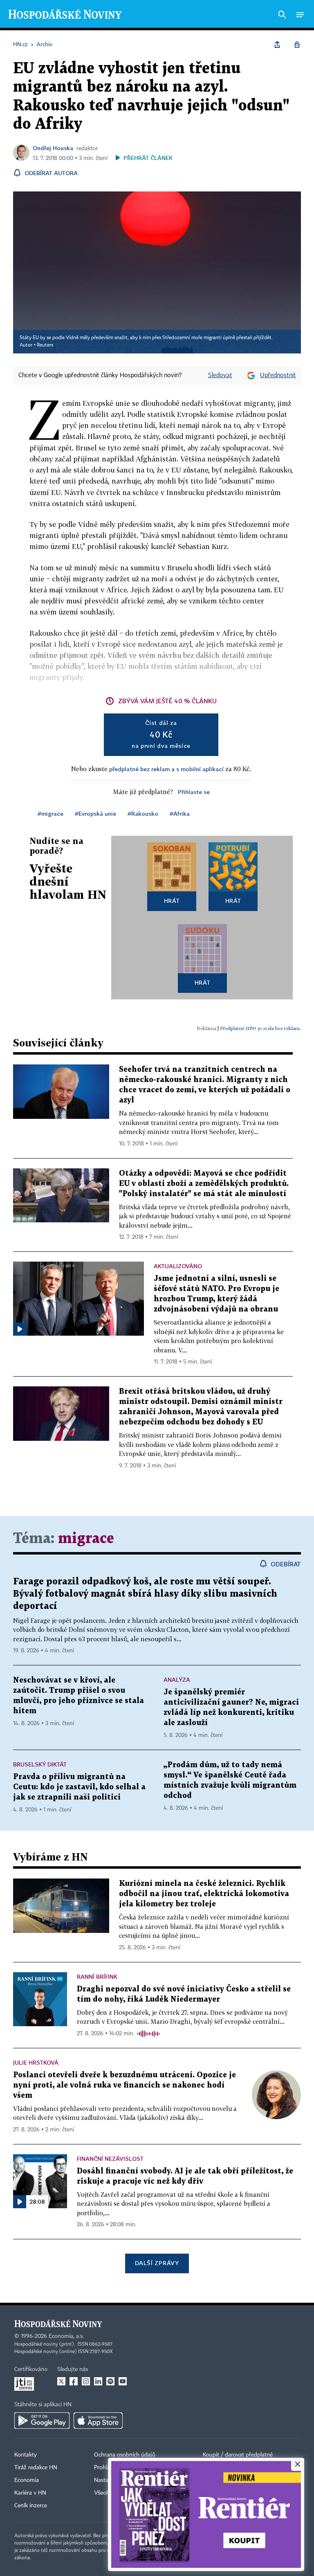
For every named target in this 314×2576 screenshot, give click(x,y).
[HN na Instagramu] (86, 2381)
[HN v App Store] (98, 2421)
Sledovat (220, 376)
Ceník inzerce (31, 2506)
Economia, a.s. (66, 2336)
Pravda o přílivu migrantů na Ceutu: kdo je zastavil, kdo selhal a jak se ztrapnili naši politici (79, 1787)
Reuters (45, 345)
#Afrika (180, 813)
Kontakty (26, 2455)
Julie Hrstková (36, 2062)
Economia (27, 2480)
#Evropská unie (95, 813)
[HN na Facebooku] (74, 2381)
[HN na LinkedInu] (98, 2381)
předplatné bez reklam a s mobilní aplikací (166, 769)
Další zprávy (157, 2263)
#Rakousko (143, 813)
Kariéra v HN (30, 2493)
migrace (86, 1539)
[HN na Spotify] (110, 2381)
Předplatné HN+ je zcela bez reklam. (260, 1028)
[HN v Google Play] (42, 2421)
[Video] (20, 1329)
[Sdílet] (277, 45)
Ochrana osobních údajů (125, 2455)
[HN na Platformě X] (61, 2381)
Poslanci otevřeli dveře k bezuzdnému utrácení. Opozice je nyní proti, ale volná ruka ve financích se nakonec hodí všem (124, 2085)
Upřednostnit (278, 376)
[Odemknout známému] (297, 45)
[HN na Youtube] (123, 2381)
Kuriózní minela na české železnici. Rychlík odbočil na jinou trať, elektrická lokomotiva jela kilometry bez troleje (204, 1894)
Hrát (172, 901)
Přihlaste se (194, 792)
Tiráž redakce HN (36, 2468)
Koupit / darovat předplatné (238, 2455)
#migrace (50, 813)
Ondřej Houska (53, 148)
